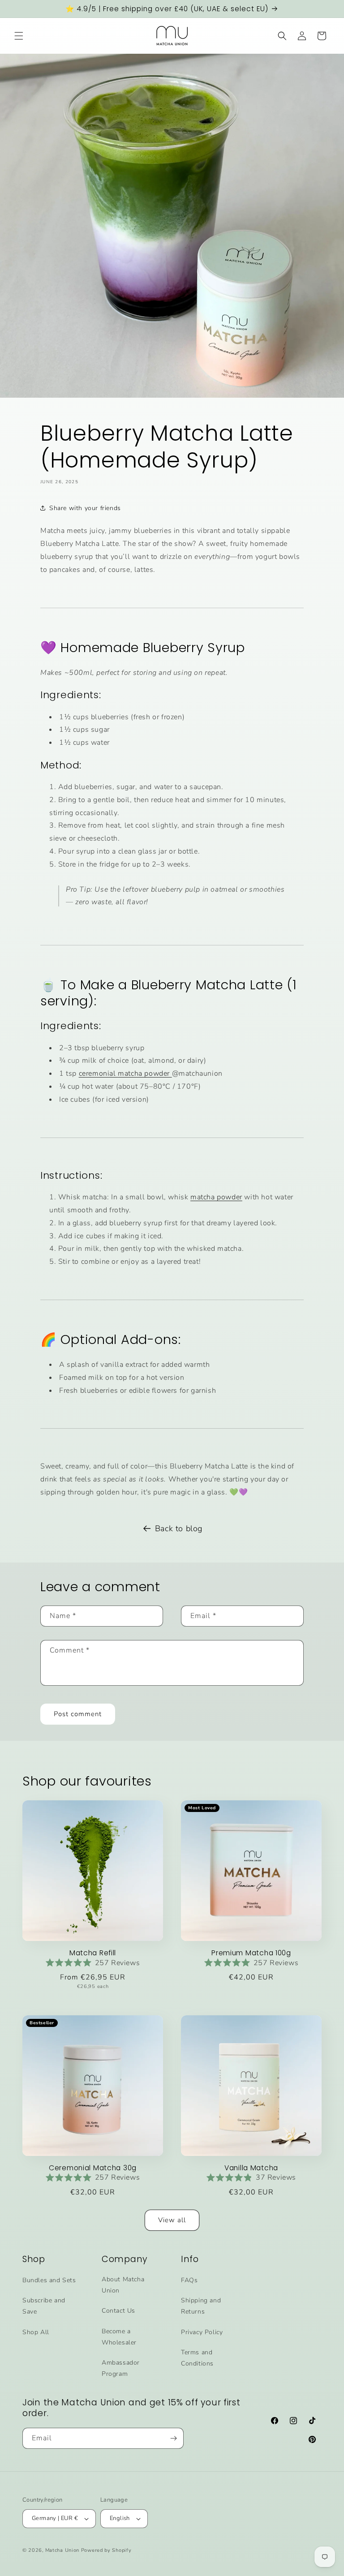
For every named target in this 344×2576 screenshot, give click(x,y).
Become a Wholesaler (119, 2337)
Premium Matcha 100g (251, 1953)
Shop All (36, 2332)
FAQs (189, 2280)
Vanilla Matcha (251, 2168)
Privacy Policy (202, 2332)
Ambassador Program (121, 2368)
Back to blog (179, 1528)
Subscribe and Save (44, 2306)
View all (172, 2220)
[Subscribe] (173, 2438)
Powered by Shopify (106, 2550)
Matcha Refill (93, 1953)
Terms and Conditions (197, 2358)
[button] (19, 36)
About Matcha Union (123, 2285)
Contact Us (118, 2311)
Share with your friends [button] (85, 508)
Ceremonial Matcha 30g (93, 2168)
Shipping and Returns (201, 2306)
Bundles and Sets (49, 2280)
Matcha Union (62, 2550)
